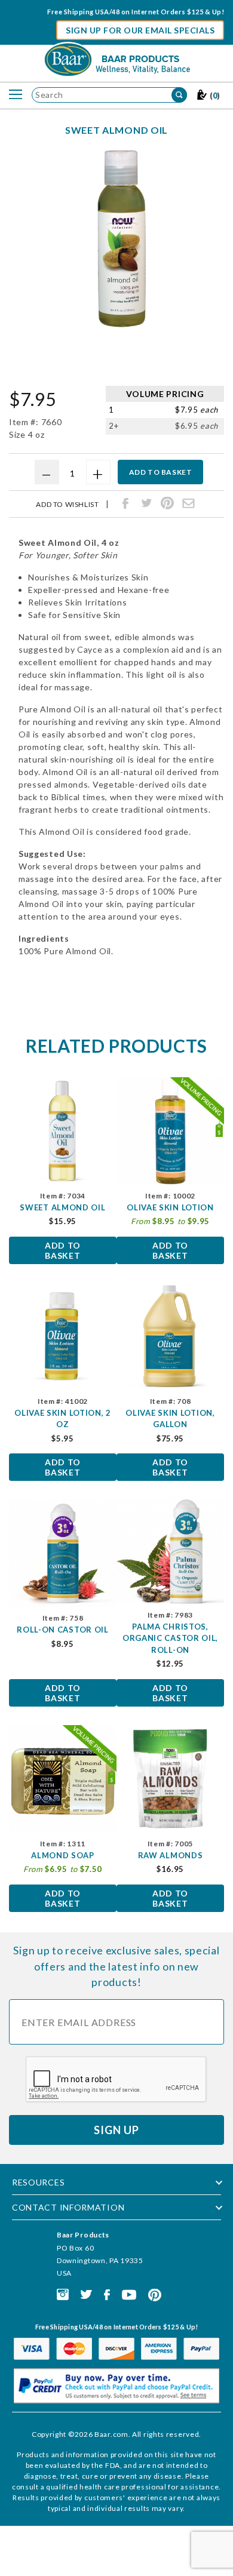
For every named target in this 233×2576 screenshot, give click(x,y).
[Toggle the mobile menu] (16, 95)
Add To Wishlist (67, 505)
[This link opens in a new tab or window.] (63, 2294)
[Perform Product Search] (179, 95)
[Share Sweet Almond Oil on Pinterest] (167, 503)
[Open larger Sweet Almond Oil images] (121, 239)
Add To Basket (63, 1250)
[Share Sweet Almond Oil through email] (188, 503)
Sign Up (116, 2130)
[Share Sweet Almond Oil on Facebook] (125, 503)
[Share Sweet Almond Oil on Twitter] (146, 503)
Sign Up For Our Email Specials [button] (140, 30)
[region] (121, 358)
